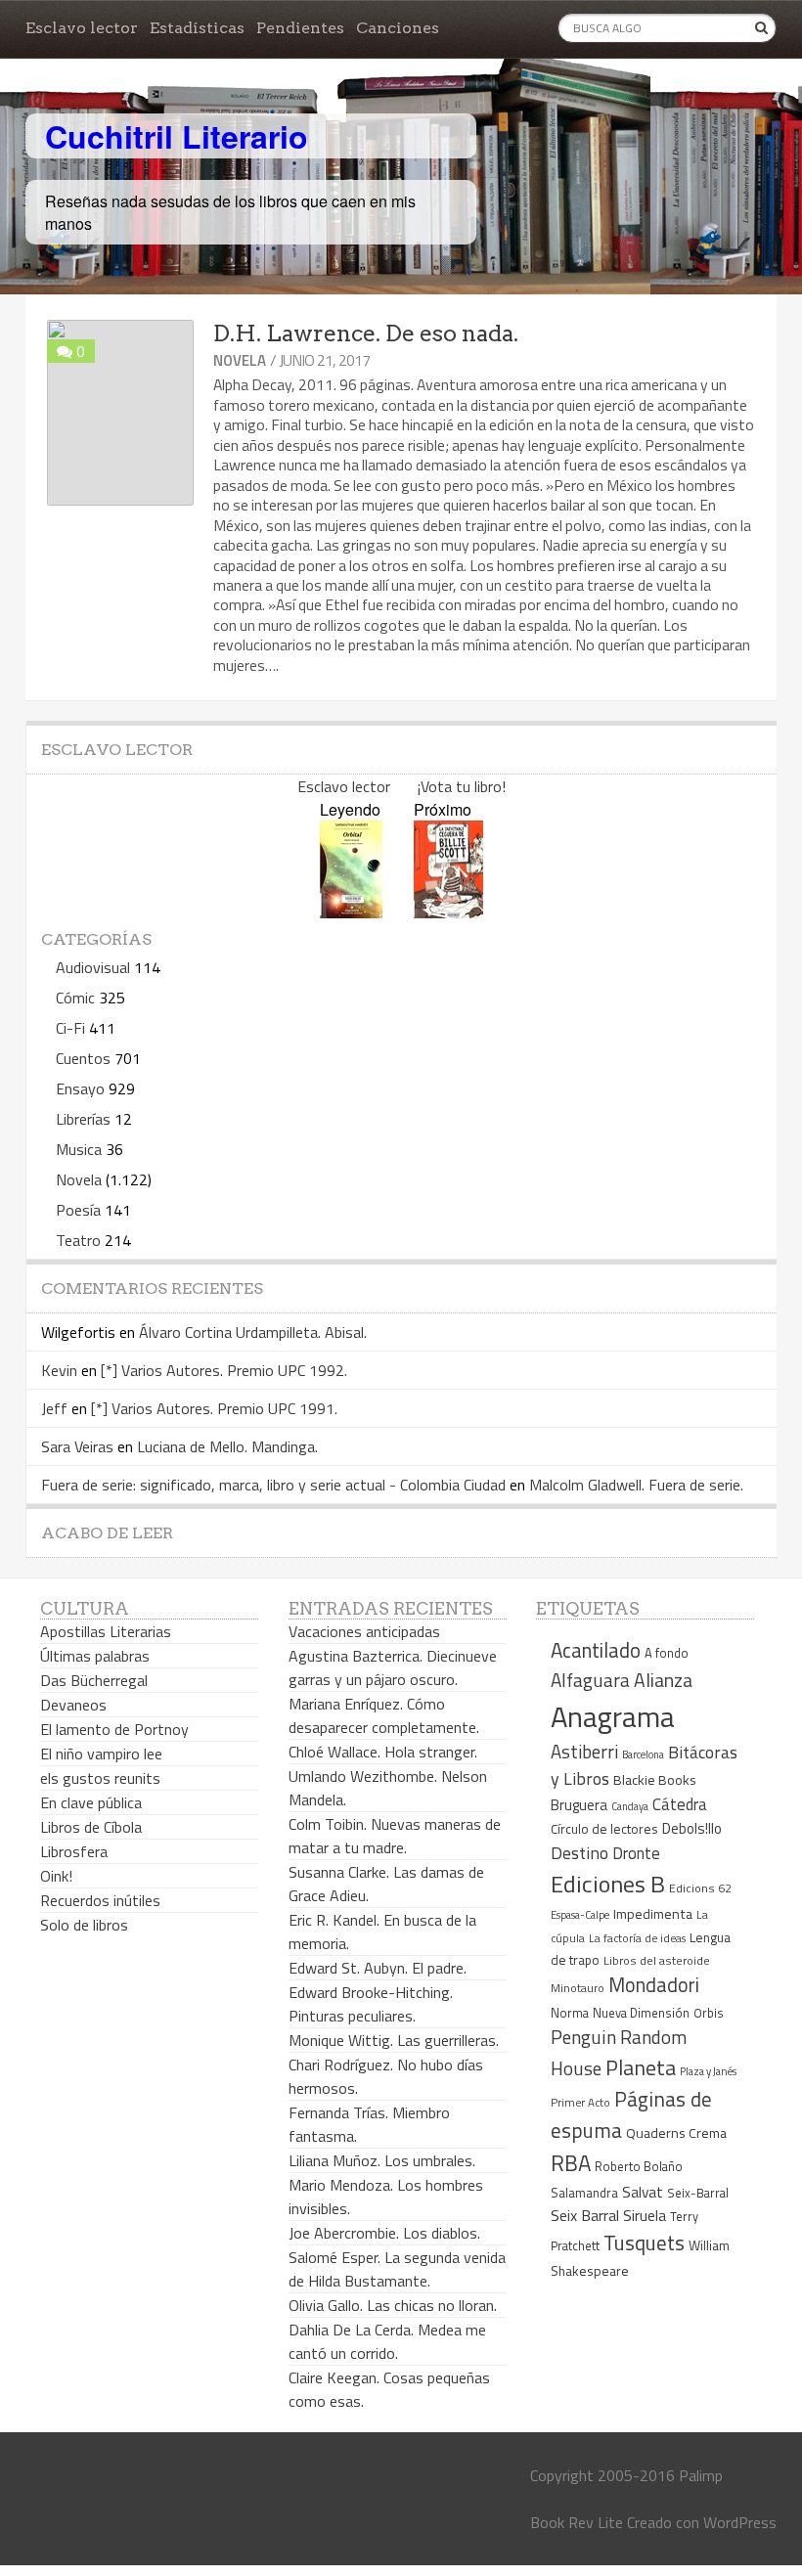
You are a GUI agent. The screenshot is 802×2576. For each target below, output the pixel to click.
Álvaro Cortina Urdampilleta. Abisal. (253, 1332)
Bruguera (579, 1805)
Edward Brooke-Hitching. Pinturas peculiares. (371, 2004)
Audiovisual (93, 967)
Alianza (663, 1680)
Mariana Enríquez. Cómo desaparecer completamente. (384, 1715)
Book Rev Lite (577, 2522)
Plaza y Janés (708, 2071)
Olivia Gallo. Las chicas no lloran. (393, 2305)
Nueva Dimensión (641, 2013)
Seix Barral (585, 2215)
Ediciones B (608, 1884)
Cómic (75, 998)
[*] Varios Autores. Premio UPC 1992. (224, 1370)
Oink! (56, 1876)
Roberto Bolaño (639, 2166)
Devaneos (73, 1705)
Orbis (709, 2013)
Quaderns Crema (676, 2133)
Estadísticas (197, 28)
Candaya (630, 1806)
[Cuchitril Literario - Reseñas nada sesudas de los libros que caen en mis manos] (691, 120)
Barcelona (643, 1754)
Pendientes (300, 28)
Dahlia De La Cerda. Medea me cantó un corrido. (387, 2341)
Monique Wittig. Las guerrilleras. (394, 2040)
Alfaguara (590, 1680)
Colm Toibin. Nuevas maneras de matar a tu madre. (395, 1836)
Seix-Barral (698, 2193)
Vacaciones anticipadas (364, 1631)
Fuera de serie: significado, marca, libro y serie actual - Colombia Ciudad (273, 1485)
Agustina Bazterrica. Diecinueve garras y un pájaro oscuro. (393, 1667)
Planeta (641, 2067)
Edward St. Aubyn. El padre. (378, 1968)
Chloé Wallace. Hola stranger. (383, 1752)
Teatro (78, 1240)
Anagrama (613, 1716)
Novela (240, 360)
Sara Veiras (77, 1446)
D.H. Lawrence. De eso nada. (366, 333)
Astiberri (584, 1752)
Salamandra (584, 2193)
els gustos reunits (100, 1778)
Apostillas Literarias (106, 1631)
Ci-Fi (70, 1028)
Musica (79, 1149)
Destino (579, 1853)
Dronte (636, 1853)
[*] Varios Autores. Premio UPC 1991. (214, 1408)
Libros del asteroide (657, 1960)
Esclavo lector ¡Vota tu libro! (401, 786)
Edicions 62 (700, 1888)
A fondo (667, 1653)
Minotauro (578, 1988)
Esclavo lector (82, 28)
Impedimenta (653, 1914)
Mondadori (654, 1985)
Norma (570, 2013)
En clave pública (91, 1802)
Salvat (643, 2192)
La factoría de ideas (637, 1938)
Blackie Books (655, 1780)
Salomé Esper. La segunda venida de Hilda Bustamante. (397, 2269)
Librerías (83, 1119)
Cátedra (680, 1804)
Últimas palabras (95, 1656)
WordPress (740, 2522)
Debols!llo (692, 1828)
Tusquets (644, 2243)
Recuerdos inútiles (100, 1900)
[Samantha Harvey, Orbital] (351, 912)
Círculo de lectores (604, 1829)
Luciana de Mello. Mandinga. (227, 1446)
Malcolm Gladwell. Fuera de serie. (636, 1485)
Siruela (645, 2215)
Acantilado (596, 1650)
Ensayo (80, 1088)
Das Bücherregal (94, 1680)
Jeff (54, 1408)
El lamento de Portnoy (114, 1729)
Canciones (398, 28)
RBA (571, 2163)
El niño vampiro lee (101, 1754)
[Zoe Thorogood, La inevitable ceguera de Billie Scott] (448, 912)
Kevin (59, 1370)
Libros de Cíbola (91, 1827)
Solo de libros (84, 1925)
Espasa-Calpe (580, 1914)
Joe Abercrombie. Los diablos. (384, 2233)
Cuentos (83, 1058)
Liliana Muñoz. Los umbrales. (382, 2160)
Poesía (78, 1210)
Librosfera (74, 1851)
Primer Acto (580, 2102)
